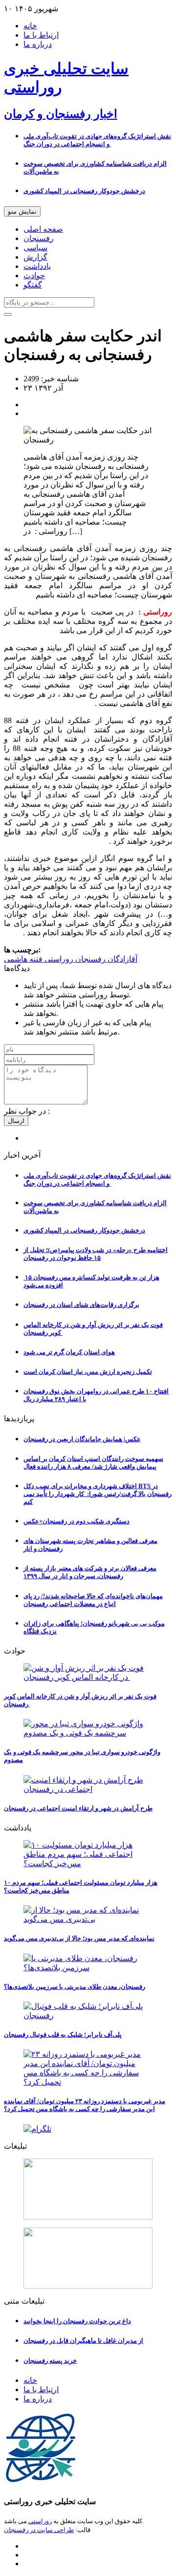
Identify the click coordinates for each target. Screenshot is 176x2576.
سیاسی (35, 248)
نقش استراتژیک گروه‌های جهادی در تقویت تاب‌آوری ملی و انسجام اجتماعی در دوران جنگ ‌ (97, 140)
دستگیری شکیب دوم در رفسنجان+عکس (77, 1521)
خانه (30, 26)
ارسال (16, 1121)
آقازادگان (121, 959)
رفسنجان (39, 238)
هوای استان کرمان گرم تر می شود (69, 1352)
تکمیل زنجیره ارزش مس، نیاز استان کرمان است (88, 1372)
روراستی (58, 959)
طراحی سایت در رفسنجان (39, 2530)
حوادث (34, 275)
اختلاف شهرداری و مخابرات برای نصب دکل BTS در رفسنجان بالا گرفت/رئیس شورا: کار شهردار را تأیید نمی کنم (98, 1494)
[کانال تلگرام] (88, 2129)
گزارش (35, 257)
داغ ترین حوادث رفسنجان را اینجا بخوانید (77, 2321)
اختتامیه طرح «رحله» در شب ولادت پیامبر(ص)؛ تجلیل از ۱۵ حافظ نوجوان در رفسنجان (96, 1254)
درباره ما (38, 44)
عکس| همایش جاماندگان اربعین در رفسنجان (82, 1439)
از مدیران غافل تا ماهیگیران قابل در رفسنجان (83, 2341)
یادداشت (37, 266)
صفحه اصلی (43, 229)
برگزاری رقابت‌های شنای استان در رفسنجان (81, 1305)
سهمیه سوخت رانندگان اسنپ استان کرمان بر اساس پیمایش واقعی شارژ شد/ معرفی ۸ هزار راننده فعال (93, 1463)
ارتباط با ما (41, 35)
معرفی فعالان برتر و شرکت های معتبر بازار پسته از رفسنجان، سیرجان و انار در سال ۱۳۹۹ (90, 1572)
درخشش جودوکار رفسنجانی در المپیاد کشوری (84, 191)
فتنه (35, 959)
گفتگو (33, 285)
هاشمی (16, 959)
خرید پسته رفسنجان (50, 2361)
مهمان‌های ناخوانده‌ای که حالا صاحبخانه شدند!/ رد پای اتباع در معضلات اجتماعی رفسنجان (93, 1600)
